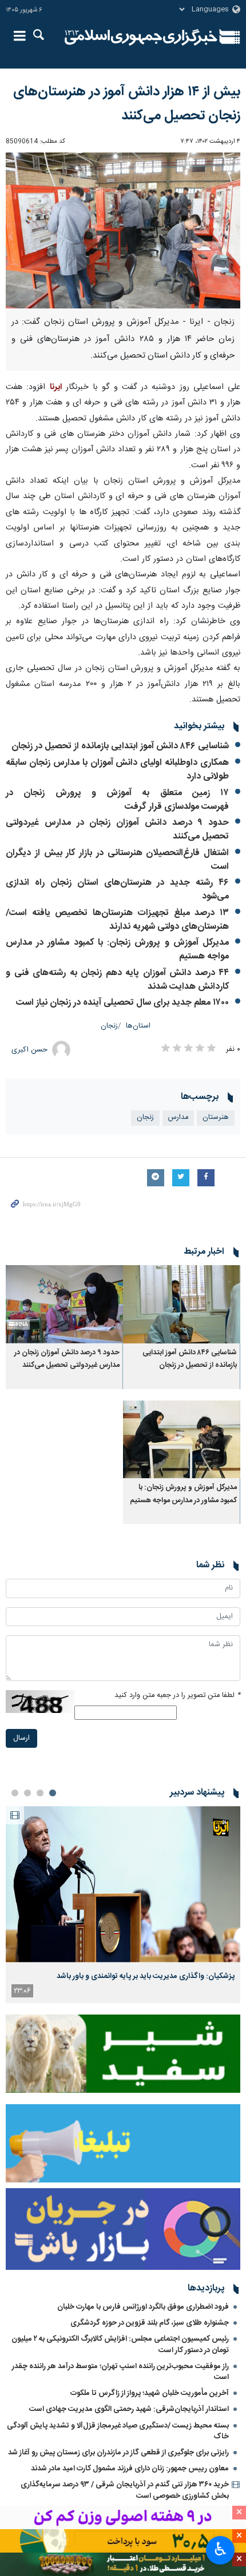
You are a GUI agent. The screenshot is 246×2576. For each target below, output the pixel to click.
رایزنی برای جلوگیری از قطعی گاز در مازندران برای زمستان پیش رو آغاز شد (118, 2453)
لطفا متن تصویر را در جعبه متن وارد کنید (177, 1696)
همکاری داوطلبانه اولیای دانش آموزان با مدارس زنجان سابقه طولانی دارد (117, 770)
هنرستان (216, 1118)
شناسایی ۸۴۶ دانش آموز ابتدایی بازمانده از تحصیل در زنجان (120, 746)
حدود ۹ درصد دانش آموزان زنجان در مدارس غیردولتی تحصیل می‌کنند (117, 830)
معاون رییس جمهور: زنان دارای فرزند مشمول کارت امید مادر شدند (130, 2469)
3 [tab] (27, 1793)
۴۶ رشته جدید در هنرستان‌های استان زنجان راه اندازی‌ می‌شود (117, 890)
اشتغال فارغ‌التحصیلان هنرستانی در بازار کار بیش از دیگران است (117, 860)
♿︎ (221, 2549)
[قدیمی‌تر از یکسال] (182, 1304)
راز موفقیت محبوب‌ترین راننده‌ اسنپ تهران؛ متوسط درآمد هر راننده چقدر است (120, 2372)
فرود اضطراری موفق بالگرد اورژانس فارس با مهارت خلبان (143, 2307)
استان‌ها (138, 1026)
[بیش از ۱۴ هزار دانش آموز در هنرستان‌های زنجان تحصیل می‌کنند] (123, 230)
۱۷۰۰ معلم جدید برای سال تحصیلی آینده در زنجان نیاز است (122, 1003)
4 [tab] (15, 1793)
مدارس (178, 1118)
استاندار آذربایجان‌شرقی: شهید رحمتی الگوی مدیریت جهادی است (129, 2409)
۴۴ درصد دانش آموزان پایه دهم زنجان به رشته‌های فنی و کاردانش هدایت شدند (117, 980)
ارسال (21, 1738)
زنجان (109, 1026)
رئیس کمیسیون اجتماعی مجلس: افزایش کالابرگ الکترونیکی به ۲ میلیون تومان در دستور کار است (120, 2344)
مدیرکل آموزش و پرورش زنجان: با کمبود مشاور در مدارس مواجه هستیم (117, 950)
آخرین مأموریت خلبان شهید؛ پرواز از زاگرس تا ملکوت (150, 2393)
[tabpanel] (123, 1905)
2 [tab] (40, 1793)
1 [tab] (53, 1793)
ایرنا (141, 37)
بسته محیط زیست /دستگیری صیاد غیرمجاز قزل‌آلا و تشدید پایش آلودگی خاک (118, 2431)
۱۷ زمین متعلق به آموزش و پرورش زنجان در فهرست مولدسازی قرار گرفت (117, 800)
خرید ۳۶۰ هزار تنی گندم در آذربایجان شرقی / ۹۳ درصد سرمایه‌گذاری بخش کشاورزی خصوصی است (125, 2490)
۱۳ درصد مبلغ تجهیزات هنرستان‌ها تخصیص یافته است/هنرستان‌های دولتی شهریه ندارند (117, 920)
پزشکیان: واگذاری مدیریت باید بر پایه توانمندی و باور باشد (146, 1976)
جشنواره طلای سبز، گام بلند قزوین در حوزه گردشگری (150, 2323)
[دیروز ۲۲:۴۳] (123, 1884)
